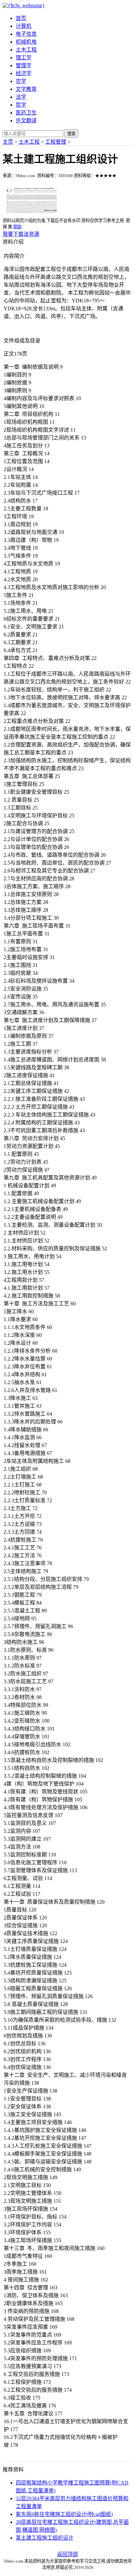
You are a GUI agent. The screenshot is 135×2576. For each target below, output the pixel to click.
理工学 (24, 58)
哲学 (21, 105)
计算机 (24, 26)
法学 (21, 97)
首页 (21, 18)
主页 (8, 142)
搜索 (71, 134)
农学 (21, 81)
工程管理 (56, 142)
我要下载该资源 (21, 234)
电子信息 (26, 34)
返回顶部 (67, 2554)
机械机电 (26, 42)
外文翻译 (26, 121)
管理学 (24, 65)
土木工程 (26, 50)
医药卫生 (26, 113)
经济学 (24, 73)
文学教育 (26, 89)
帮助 (17, 227)
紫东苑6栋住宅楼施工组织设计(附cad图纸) (64, 2514)
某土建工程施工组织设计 (45, 2538)
